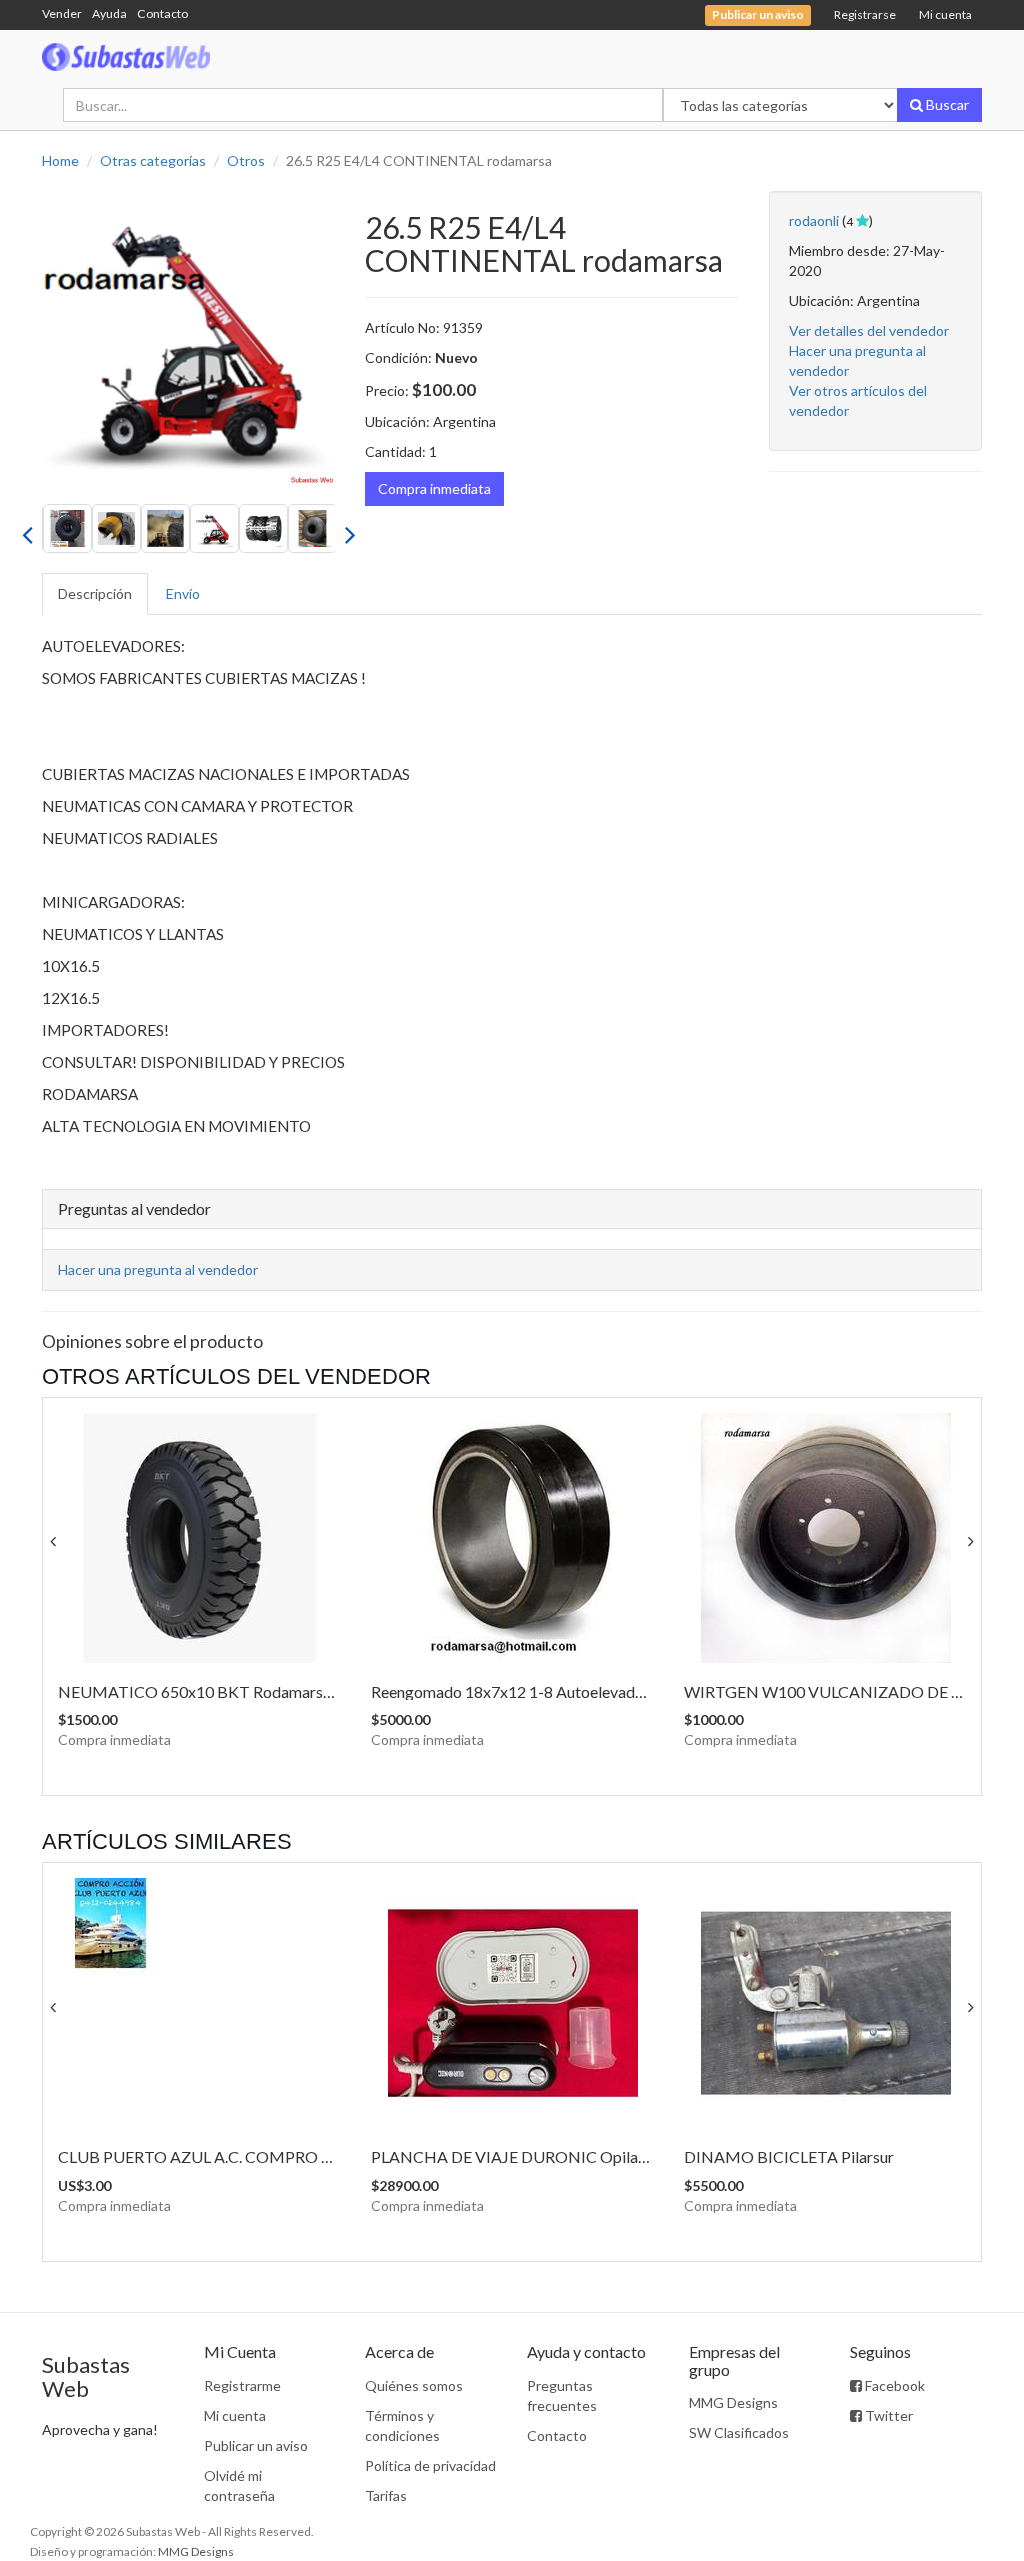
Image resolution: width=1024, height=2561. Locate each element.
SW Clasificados (739, 2432)
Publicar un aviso (256, 2445)
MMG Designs (733, 2402)
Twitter (887, 2415)
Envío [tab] (183, 593)
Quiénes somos (414, 2385)
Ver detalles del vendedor (869, 330)
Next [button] (350, 529)
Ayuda (109, 13)
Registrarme (242, 2385)
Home (60, 160)
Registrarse (865, 14)
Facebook (893, 2385)
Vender (62, 13)
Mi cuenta (945, 14)
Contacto (162, 13)
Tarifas (386, 2495)
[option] (188, 337)
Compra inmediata (434, 488)
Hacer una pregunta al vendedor (158, 1269)
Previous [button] (27, 529)
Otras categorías (153, 160)
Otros (246, 160)
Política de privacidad (430, 2465)
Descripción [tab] (95, 593)
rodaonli (814, 220)
